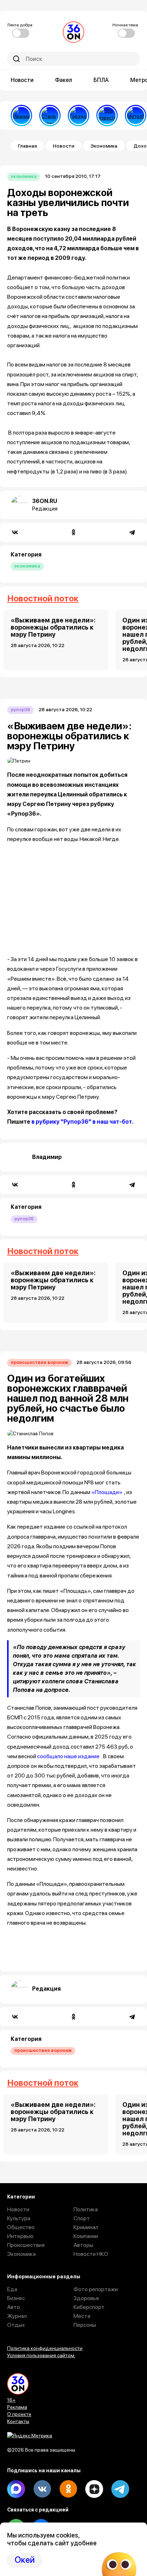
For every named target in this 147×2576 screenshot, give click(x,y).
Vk (42, 2489)
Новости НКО (91, 2254)
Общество (21, 2227)
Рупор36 (21, 710)
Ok (68, 2489)
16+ (11, 2400)
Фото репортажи (96, 2289)
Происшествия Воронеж (39, 1362)
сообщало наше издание (68, 1756)
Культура (19, 2218)
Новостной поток (43, 598)
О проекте (19, 2414)
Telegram (120, 2489)
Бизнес (16, 2298)
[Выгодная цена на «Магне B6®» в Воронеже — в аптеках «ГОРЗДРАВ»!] (78, 116)
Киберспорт (89, 2307)
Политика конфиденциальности (45, 2348)
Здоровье (86, 2298)
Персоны (85, 2325)
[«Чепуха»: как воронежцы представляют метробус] (136, 116)
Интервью (20, 2236)
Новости (22, 80)
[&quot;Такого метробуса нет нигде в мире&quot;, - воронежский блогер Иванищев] (21, 116)
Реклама (17, 2407)
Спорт (82, 2218)
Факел (64, 80)
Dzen (94, 2489)
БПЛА (101, 80)
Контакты (18, 2421)
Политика (86, 2209)
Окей (25, 2560)
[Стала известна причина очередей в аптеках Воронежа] (50, 116)
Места (82, 2316)
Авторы (83, 2245)
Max (16, 2489)
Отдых (16, 2325)
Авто (14, 2307)
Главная (27, 146)
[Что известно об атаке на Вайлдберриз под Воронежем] (107, 116)
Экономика (104, 146)
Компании (86, 2236)
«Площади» (107, 1492)
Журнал (17, 2316)
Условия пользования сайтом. (41, 2355)
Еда (12, 2289)
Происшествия (26, 2245)
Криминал (86, 2227)
